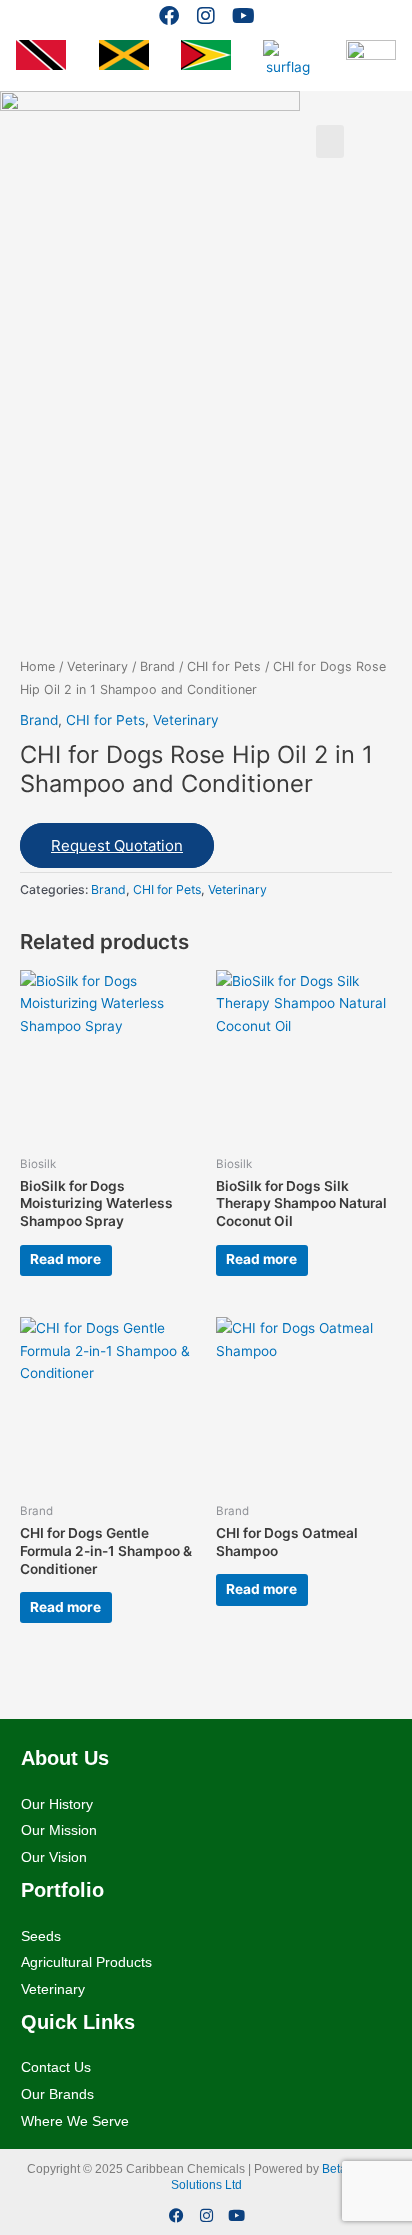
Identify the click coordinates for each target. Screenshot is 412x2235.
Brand (157, 666)
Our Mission (59, 1830)
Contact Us (56, 2067)
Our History (57, 1804)
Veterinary (97, 666)
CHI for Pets (224, 666)
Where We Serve (75, 2121)
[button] (330, 141)
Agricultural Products (86, 1962)
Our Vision (54, 1857)
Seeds (41, 1936)
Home (37, 666)
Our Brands (57, 2094)
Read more (65, 1259)
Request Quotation (117, 845)
